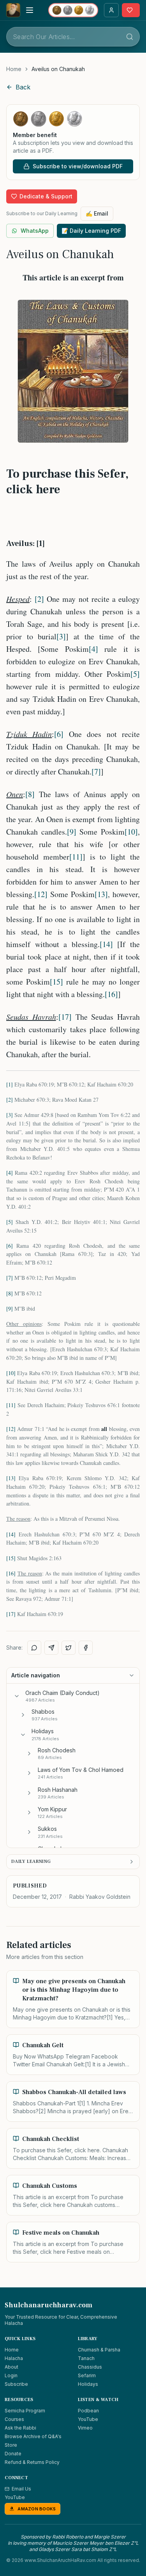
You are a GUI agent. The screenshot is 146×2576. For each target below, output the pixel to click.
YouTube (88, 2419)
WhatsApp (35, 231)
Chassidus (90, 2367)
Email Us (21, 2489)
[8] (30, 794)
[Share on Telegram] (51, 1648)
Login (11, 2375)
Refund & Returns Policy (32, 2462)
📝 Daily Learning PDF (91, 231)
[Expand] (23, 1715)
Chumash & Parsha (99, 2350)
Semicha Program (25, 2411)
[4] (93, 649)
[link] (58, 69)
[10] (131, 832)
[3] (61, 636)
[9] (72, 832)
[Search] (130, 37)
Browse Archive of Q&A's (33, 2436)
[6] (59, 734)
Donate (13, 2454)
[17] (65, 1017)
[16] (111, 994)
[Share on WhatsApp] (34, 1648)
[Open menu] (30, 10)
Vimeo (85, 2428)
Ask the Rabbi (20, 2428)
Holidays (88, 2384)
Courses (14, 2419)
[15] (56, 982)
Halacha (14, 2358)
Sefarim (87, 2375)
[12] (41, 894)
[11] (76, 857)
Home (14, 69)
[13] (101, 894)
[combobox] (73, 37)
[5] (135, 674)
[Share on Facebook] (86, 1648)
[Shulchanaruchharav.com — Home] (13, 10)
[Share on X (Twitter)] (69, 1648)
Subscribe (16, 2384)
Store (11, 2445)
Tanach (86, 2358)
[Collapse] (17, 1696)
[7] (96, 772)
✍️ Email (97, 213)
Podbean (88, 2411)
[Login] (111, 10)
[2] (39, 599)
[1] (10, 1084)
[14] (106, 944)
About (11, 2367)
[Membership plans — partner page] (73, 10)
